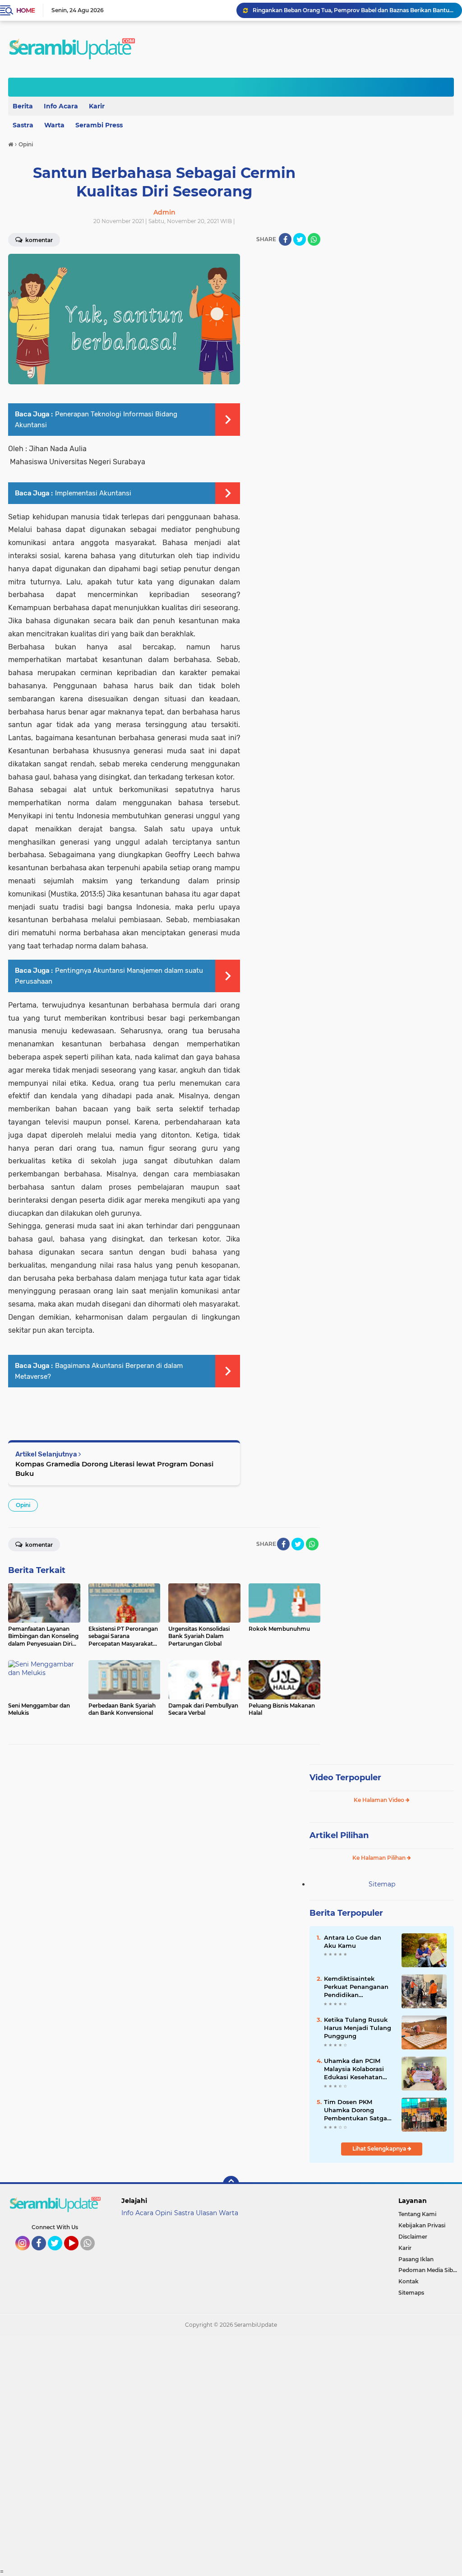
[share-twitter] (300, 239)
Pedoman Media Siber (428, 2270)
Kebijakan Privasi (422, 2225)
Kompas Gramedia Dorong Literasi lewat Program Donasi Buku (114, 1469)
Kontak (409, 2281)
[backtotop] (231, 2184)
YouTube (77, 2254)
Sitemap (382, 1884)
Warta (54, 125)
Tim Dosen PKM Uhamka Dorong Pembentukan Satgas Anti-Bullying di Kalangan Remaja (357, 2110)
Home (25, 10)
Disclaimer (413, 2237)
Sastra (184, 2213)
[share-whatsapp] (314, 239)
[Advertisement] (231, 2452)
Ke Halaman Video (380, 1800)
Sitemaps (411, 2293)
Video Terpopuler (345, 1778)
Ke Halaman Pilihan (380, 1858)
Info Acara (61, 106)
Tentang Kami (417, 2214)
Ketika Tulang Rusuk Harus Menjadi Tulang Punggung (358, 2028)
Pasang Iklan (416, 2259)
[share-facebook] (285, 239)
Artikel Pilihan (339, 1835)
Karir (97, 106)
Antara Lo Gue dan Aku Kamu (353, 1941)
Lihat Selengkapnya (380, 2149)
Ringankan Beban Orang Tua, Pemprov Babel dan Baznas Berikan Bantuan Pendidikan (353, 10)
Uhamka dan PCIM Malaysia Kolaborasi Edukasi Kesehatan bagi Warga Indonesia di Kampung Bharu (357, 2069)
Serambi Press (99, 125)
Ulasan (206, 2213)
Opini (23, 1505)
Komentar (38, 1545)
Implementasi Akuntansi (93, 493)
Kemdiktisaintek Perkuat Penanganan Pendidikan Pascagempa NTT (356, 1987)
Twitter (59, 2254)
